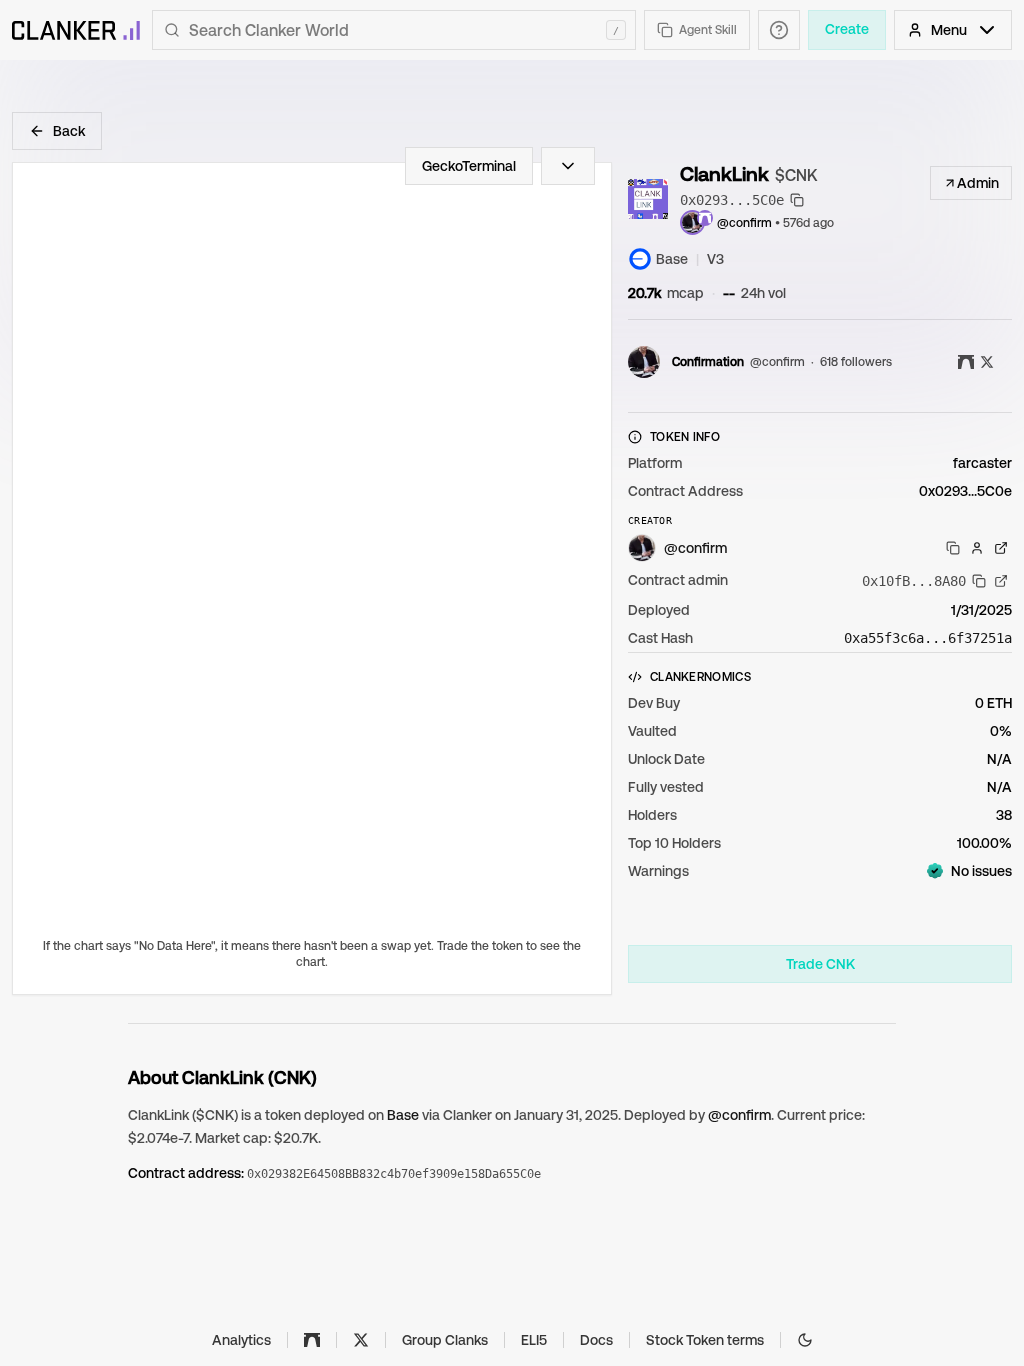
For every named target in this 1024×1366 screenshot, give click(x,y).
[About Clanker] (779, 30)
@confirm (744, 223)
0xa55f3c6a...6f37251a (928, 638)
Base (403, 1115)
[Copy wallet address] (953, 548)
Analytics (241, 1340)
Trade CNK (820, 964)
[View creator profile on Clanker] (977, 548)
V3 (715, 259)
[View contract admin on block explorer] (1001, 581)
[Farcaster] (312, 1340)
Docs (596, 1340)
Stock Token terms (705, 1340)
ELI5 (534, 1340)
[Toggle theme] (805, 1340)
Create (847, 29)
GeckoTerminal (469, 166)
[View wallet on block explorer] (1001, 548)
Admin (978, 183)
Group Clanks (445, 1340)
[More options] (568, 166)
